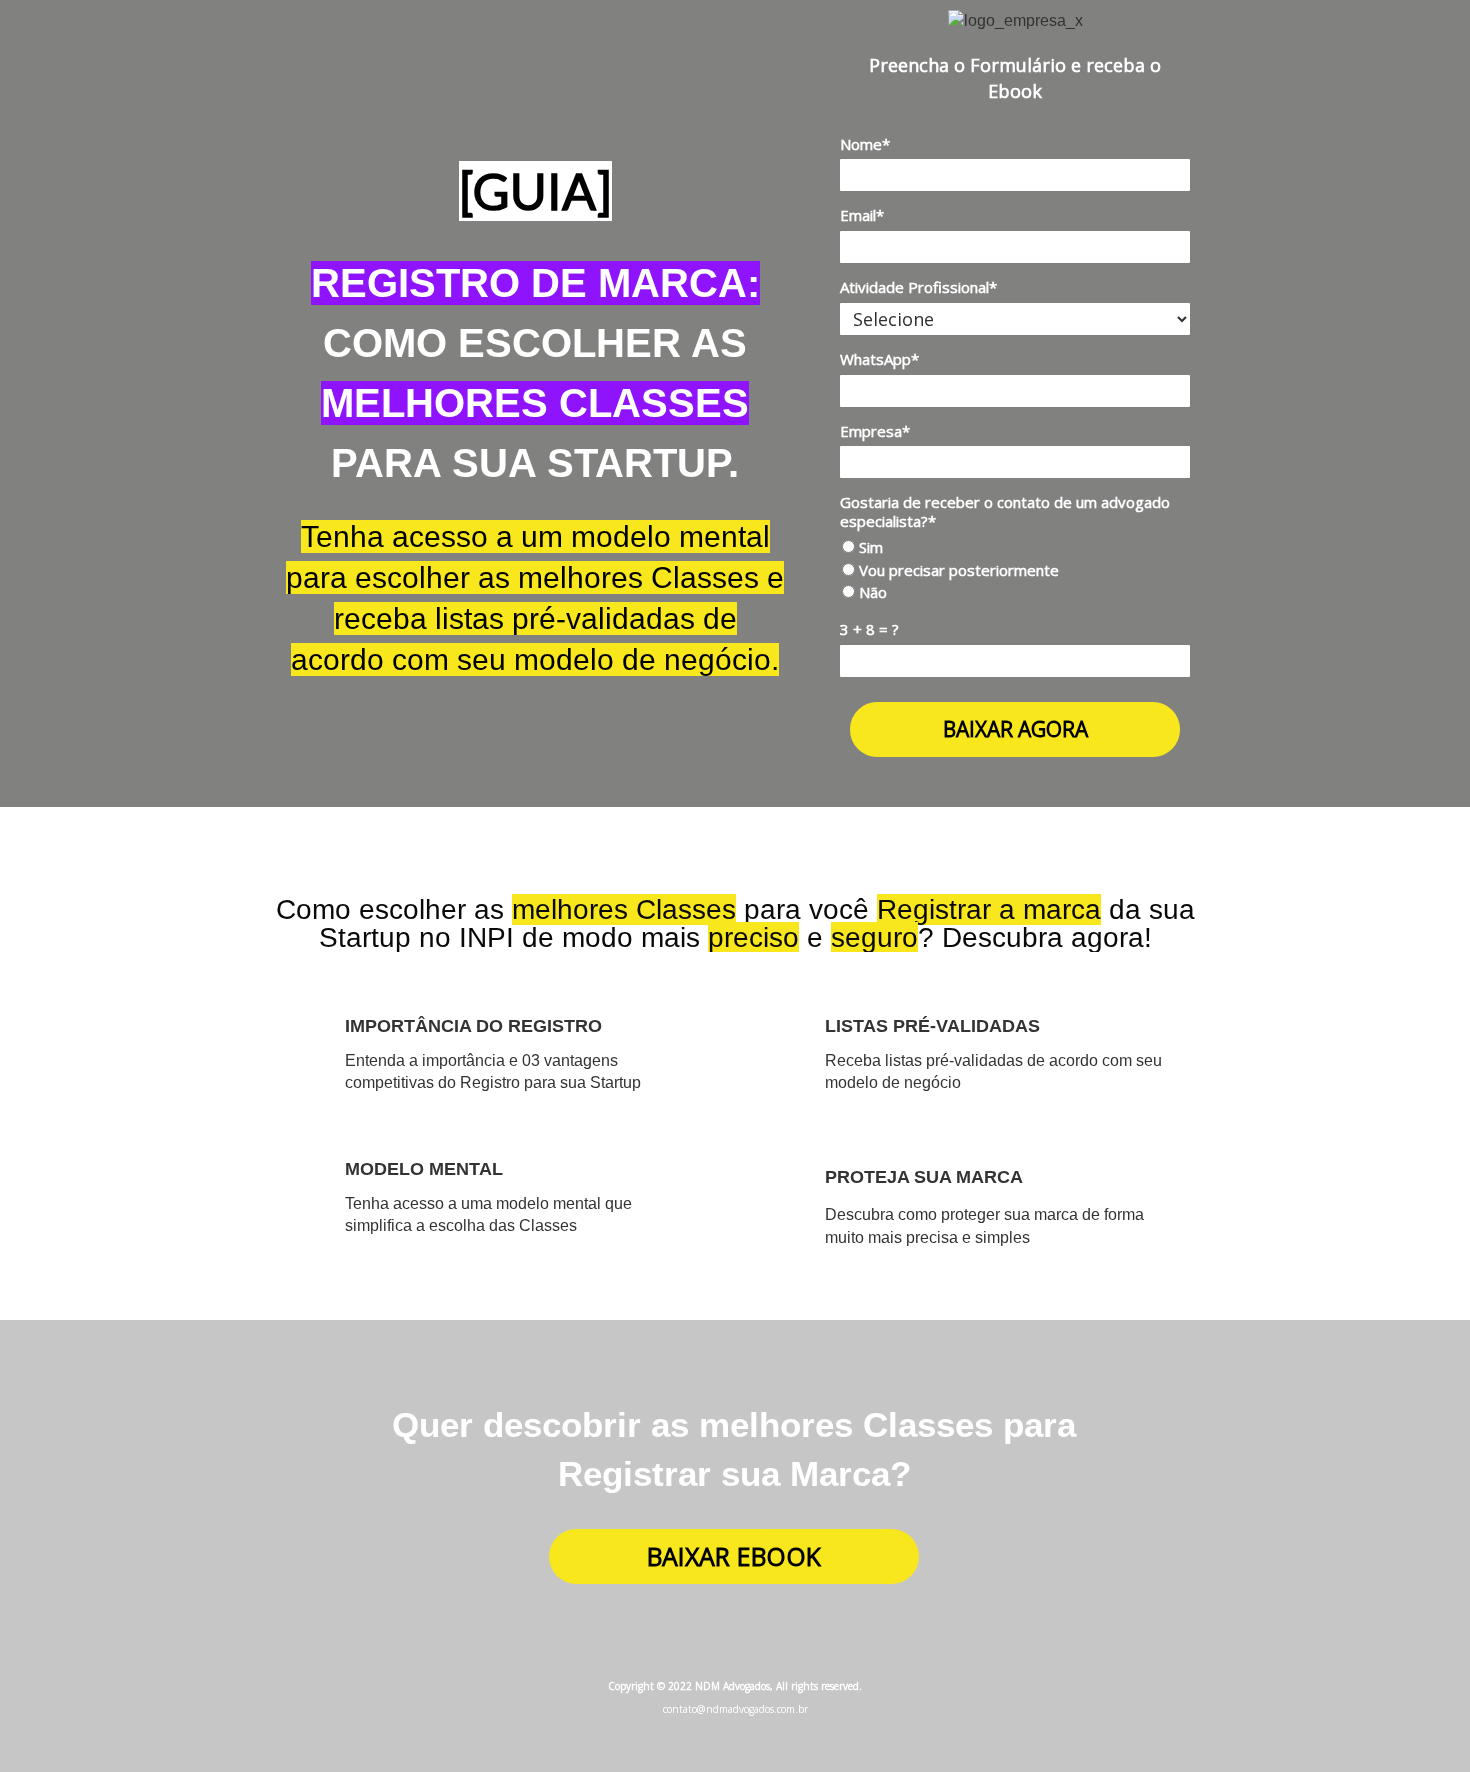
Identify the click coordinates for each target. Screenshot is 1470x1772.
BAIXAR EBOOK (734, 1556)
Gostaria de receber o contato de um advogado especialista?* (1005, 512)
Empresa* (875, 431)
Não (871, 592)
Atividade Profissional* (918, 287)
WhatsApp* (879, 359)
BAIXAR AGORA (1015, 729)
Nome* (865, 144)
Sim (869, 547)
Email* (862, 215)
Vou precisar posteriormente (957, 570)
